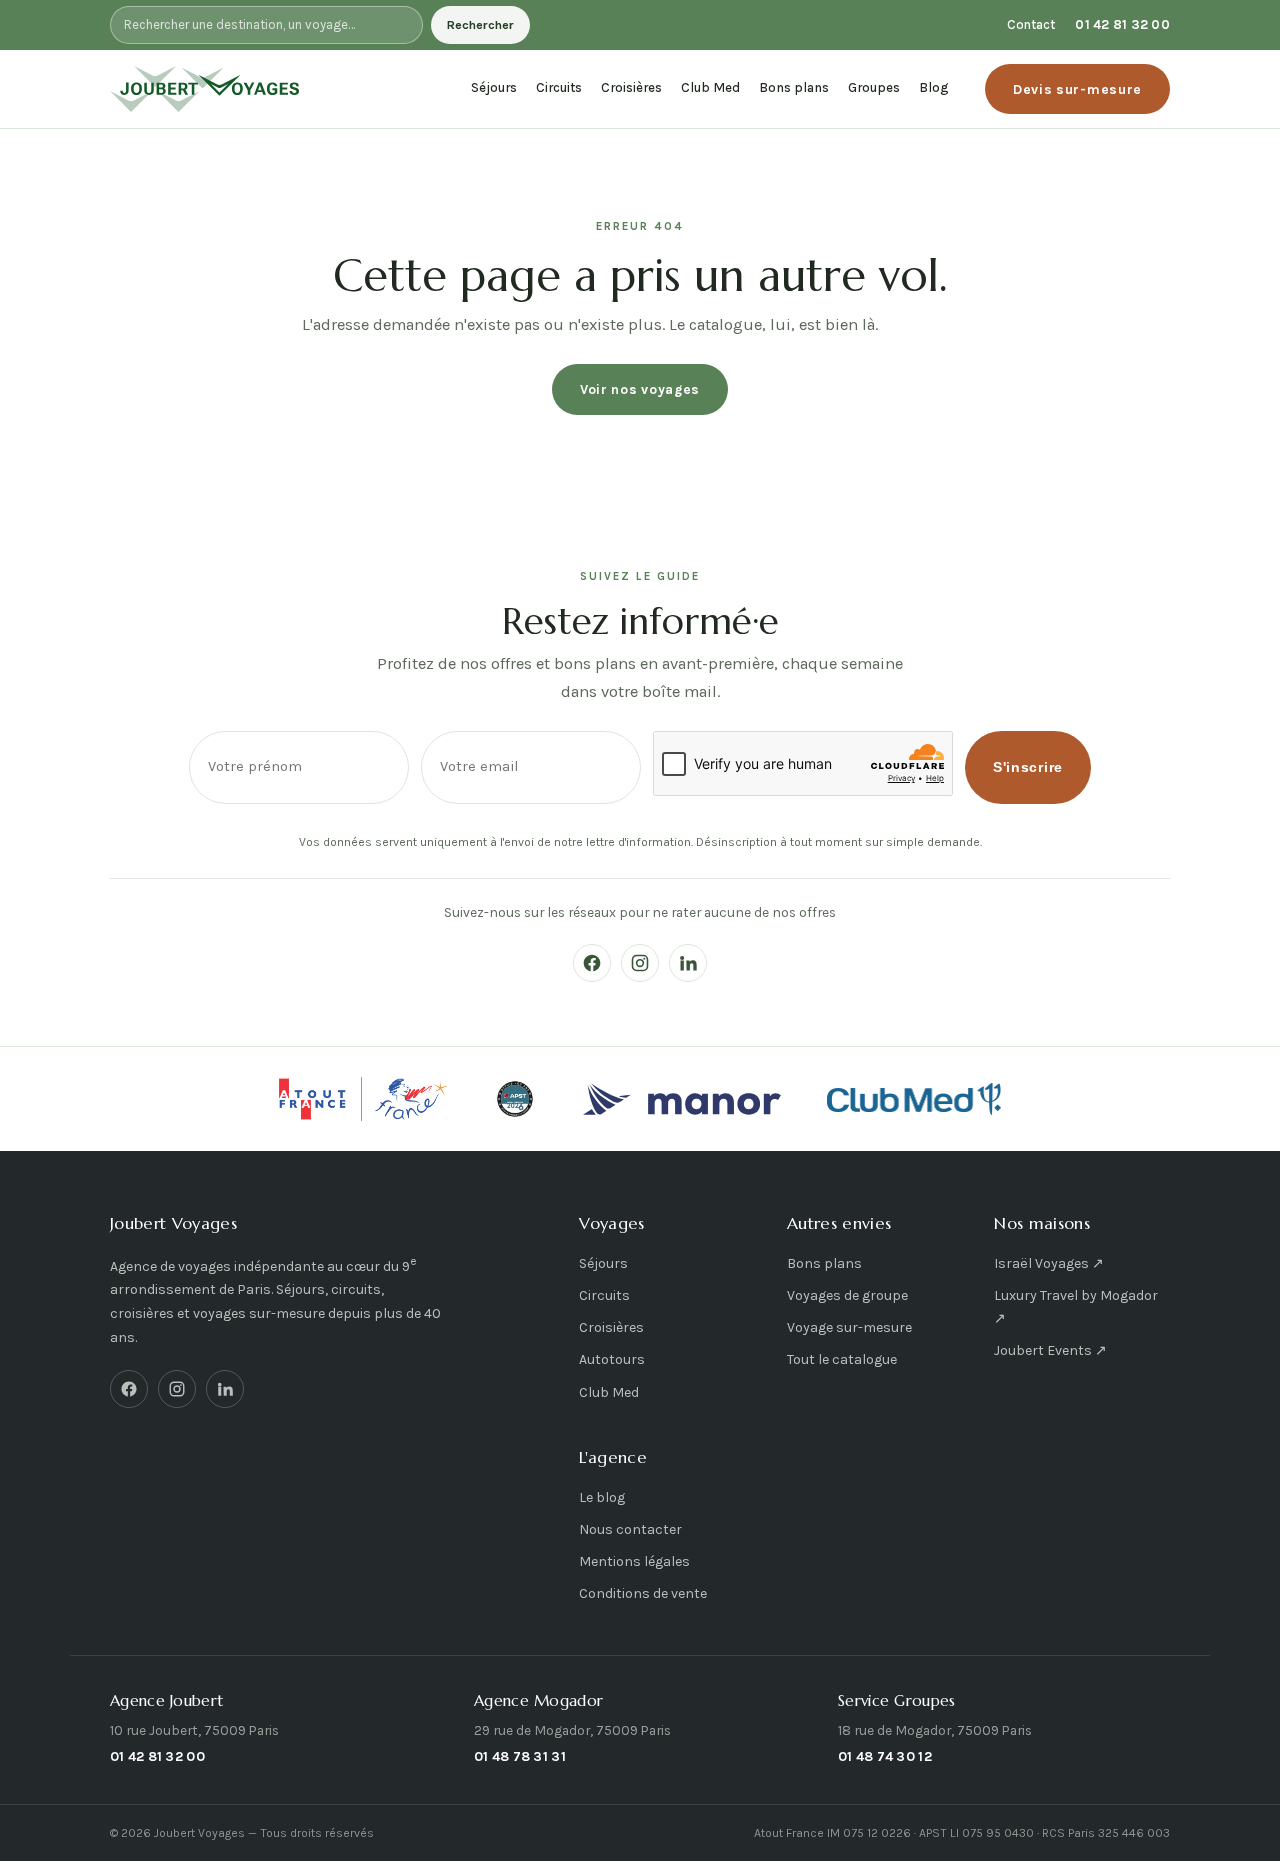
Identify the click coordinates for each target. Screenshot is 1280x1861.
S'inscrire (1028, 767)
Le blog (602, 1497)
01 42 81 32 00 (1122, 24)
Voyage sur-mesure (849, 1327)
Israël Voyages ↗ (1049, 1263)
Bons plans (794, 87)
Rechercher (480, 25)
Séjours (494, 87)
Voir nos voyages (640, 389)
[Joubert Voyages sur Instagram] (640, 963)
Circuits (559, 87)
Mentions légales (634, 1561)
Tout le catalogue (842, 1359)
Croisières (631, 87)
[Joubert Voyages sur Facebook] (592, 963)
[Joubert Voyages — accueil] (205, 89)
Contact (1031, 24)
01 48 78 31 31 (520, 1756)
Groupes (874, 87)
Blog (934, 87)
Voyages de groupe (847, 1295)
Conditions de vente (643, 1593)
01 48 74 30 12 (885, 1756)
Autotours (612, 1359)
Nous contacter (630, 1529)
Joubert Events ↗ (1050, 1350)
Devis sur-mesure (1077, 88)
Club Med (710, 87)
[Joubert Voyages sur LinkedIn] (688, 963)
